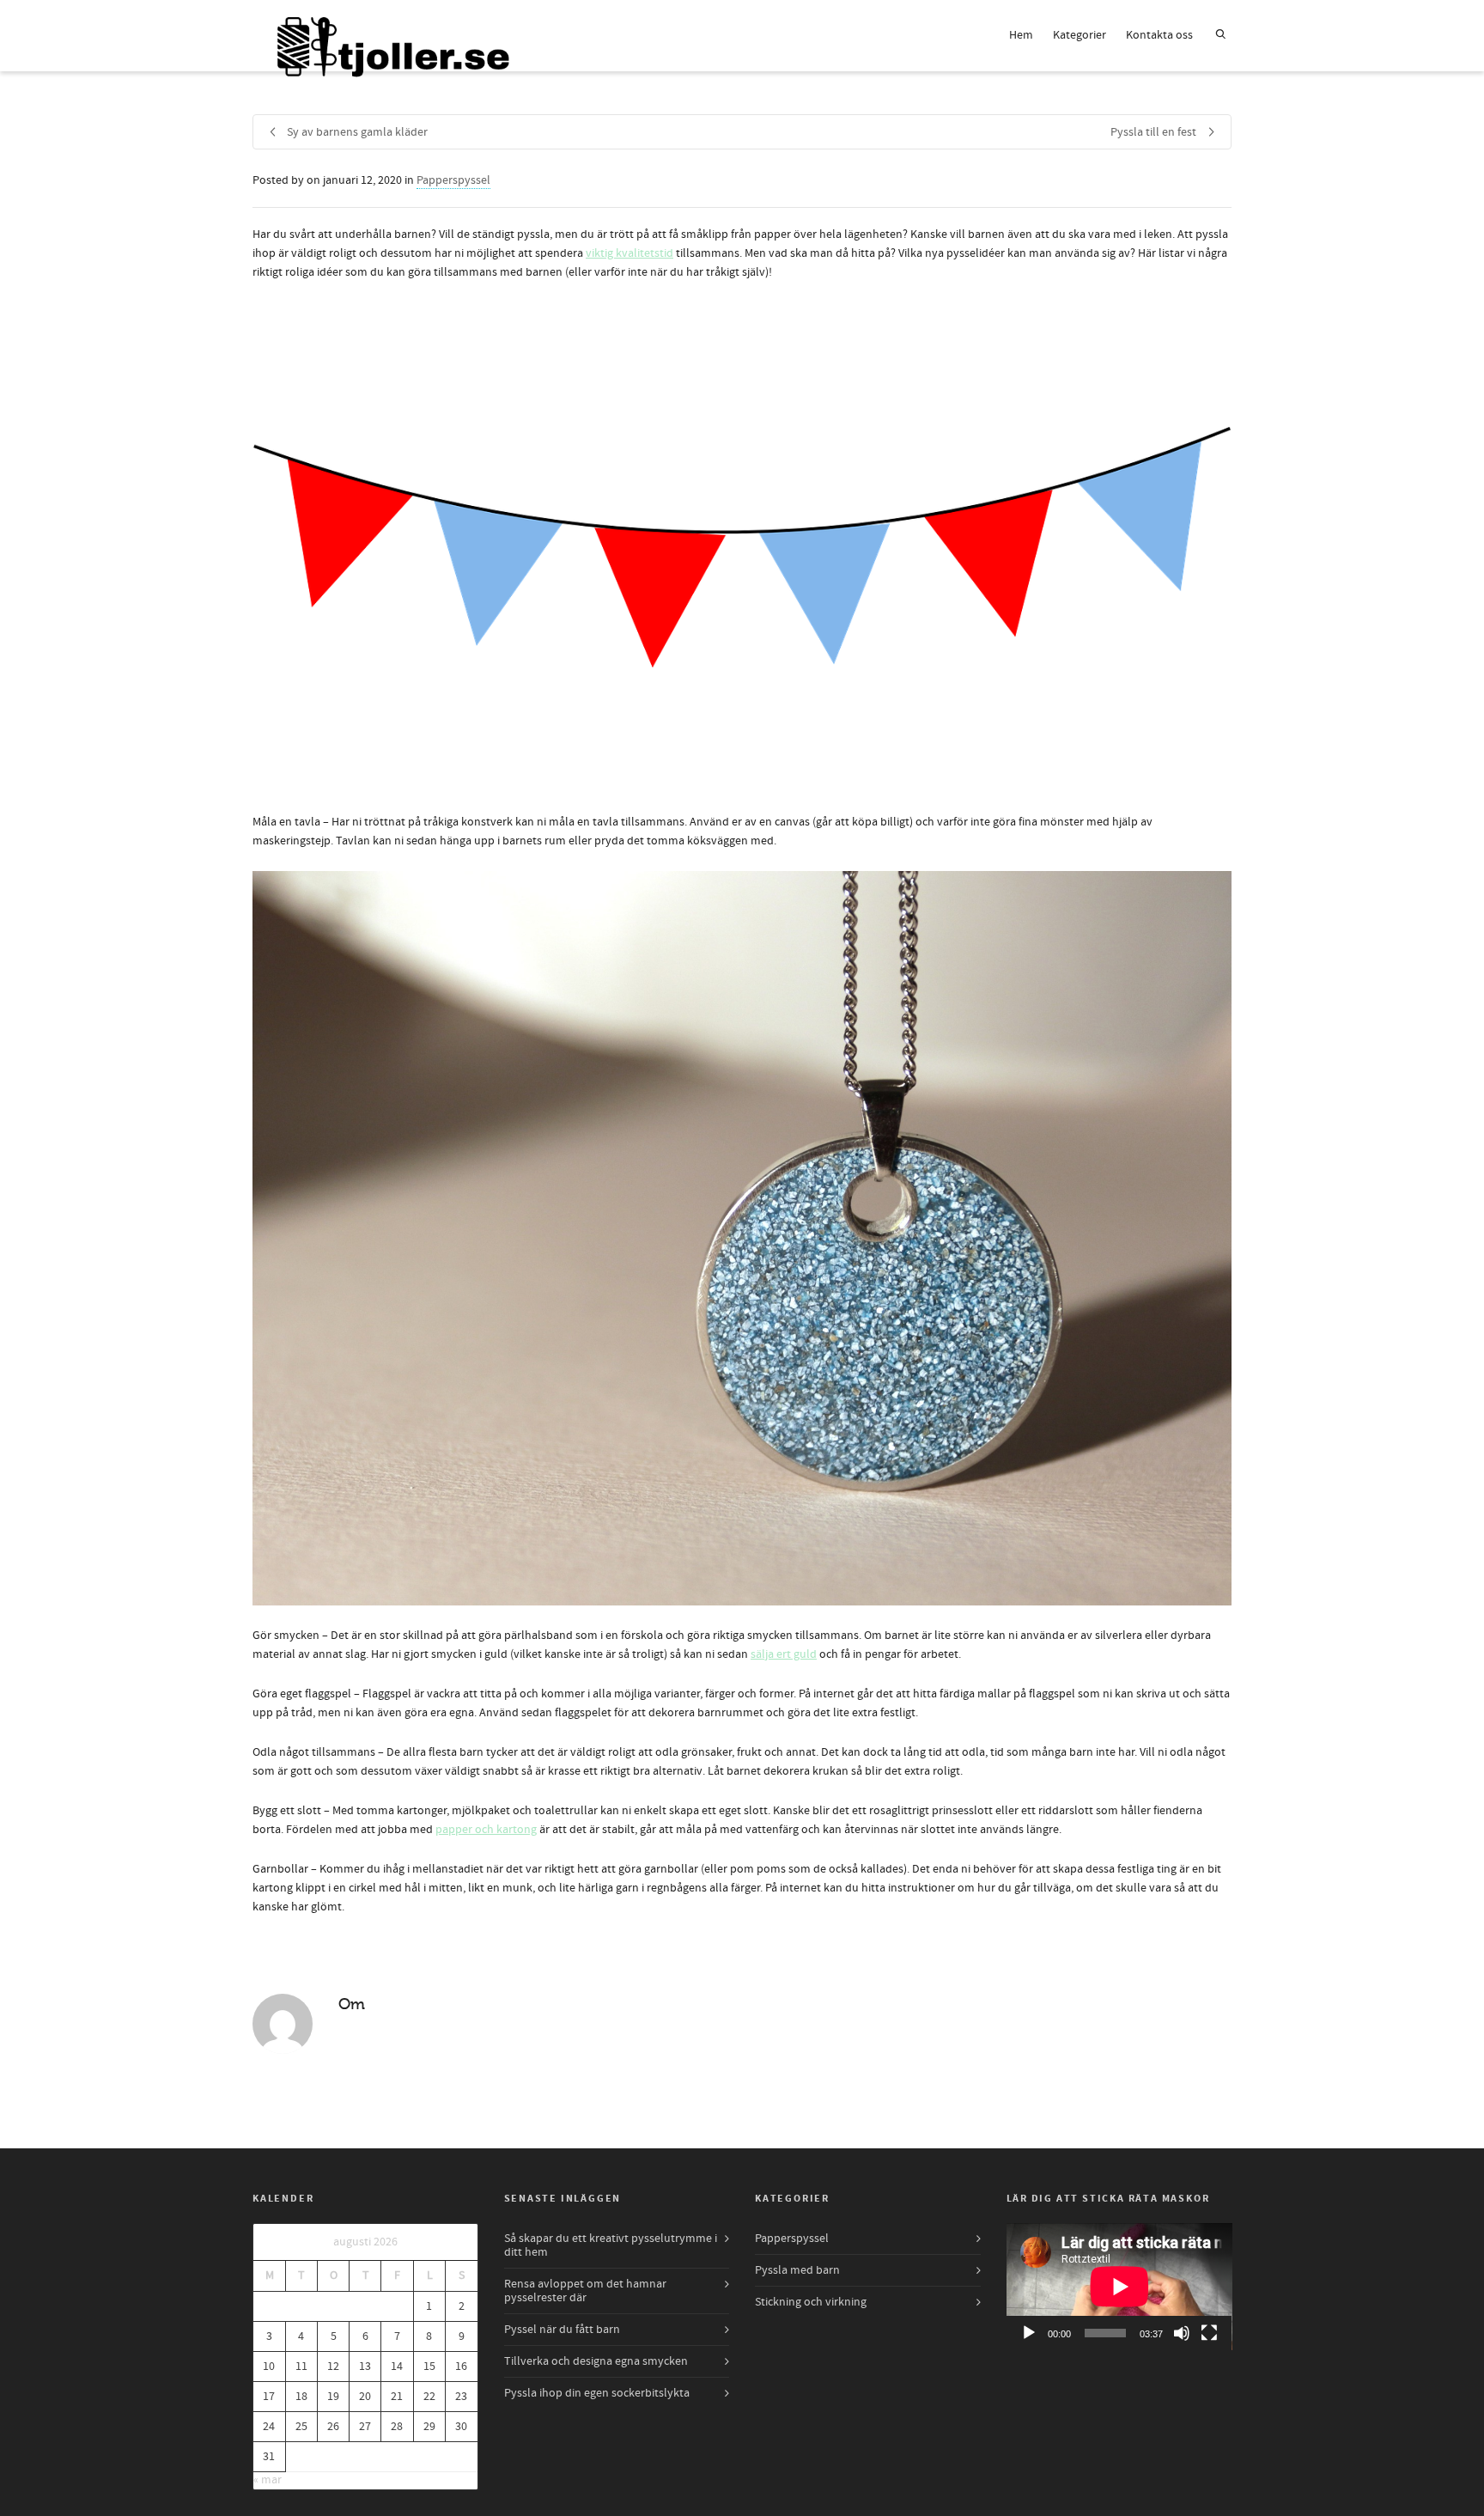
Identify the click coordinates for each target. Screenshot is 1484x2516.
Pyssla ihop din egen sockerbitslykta (597, 2393)
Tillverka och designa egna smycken (596, 2361)
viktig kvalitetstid (629, 253)
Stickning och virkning (811, 2302)
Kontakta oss (1159, 35)
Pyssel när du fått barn (562, 2330)
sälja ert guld (784, 1654)
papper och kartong (486, 1830)
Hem (1021, 35)
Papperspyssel (453, 180)
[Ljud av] (1182, 2333)
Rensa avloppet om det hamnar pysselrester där (585, 2291)
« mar (268, 2480)
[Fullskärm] (1209, 2333)
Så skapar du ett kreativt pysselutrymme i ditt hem (611, 2245)
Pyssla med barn (797, 2270)
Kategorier (1080, 35)
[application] (1119, 2287)
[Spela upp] (1029, 2333)
